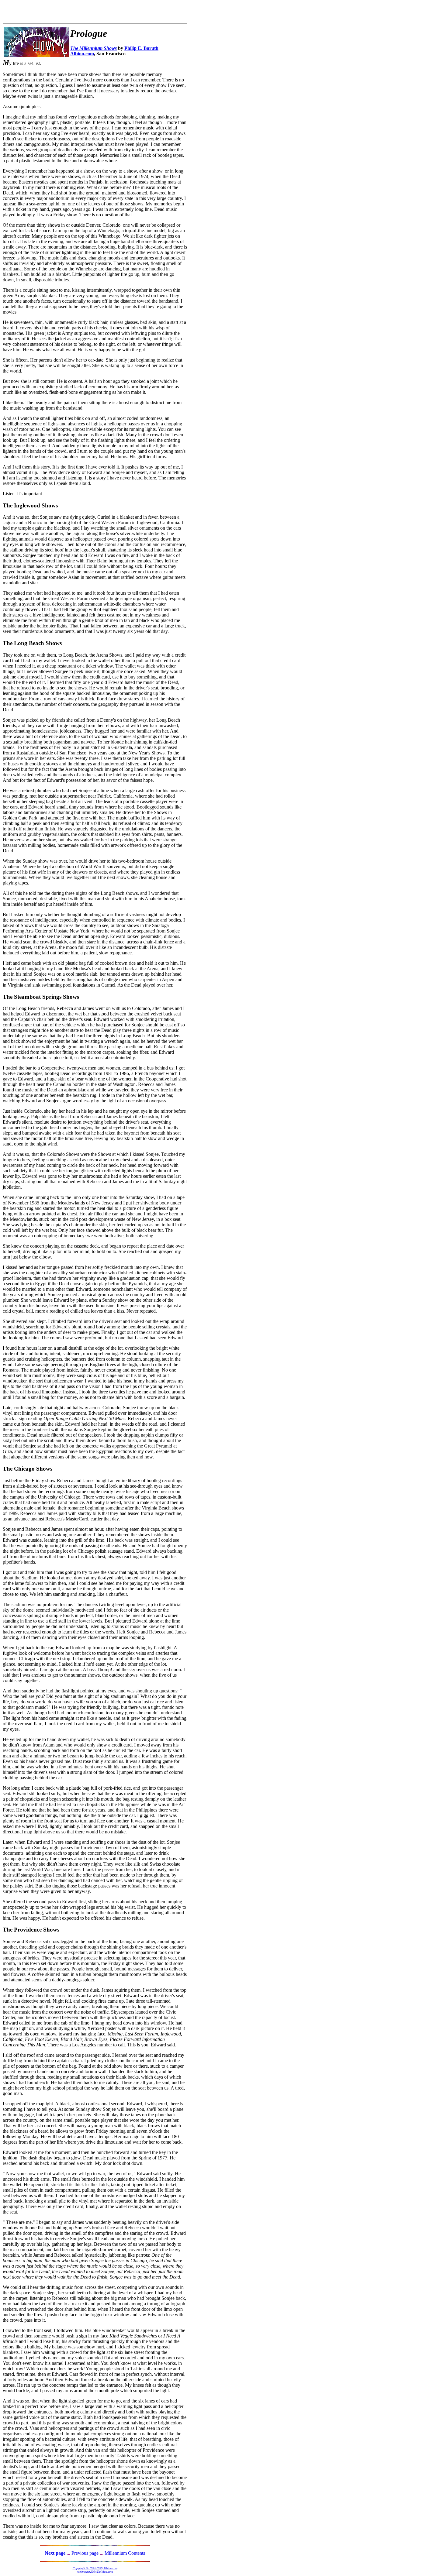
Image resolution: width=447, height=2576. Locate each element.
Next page (55, 2553)
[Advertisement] (74, 12)
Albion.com (82, 54)
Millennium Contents (125, 2553)
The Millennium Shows (94, 48)
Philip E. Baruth (141, 48)
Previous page (85, 2553)
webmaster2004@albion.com (95, 2572)
